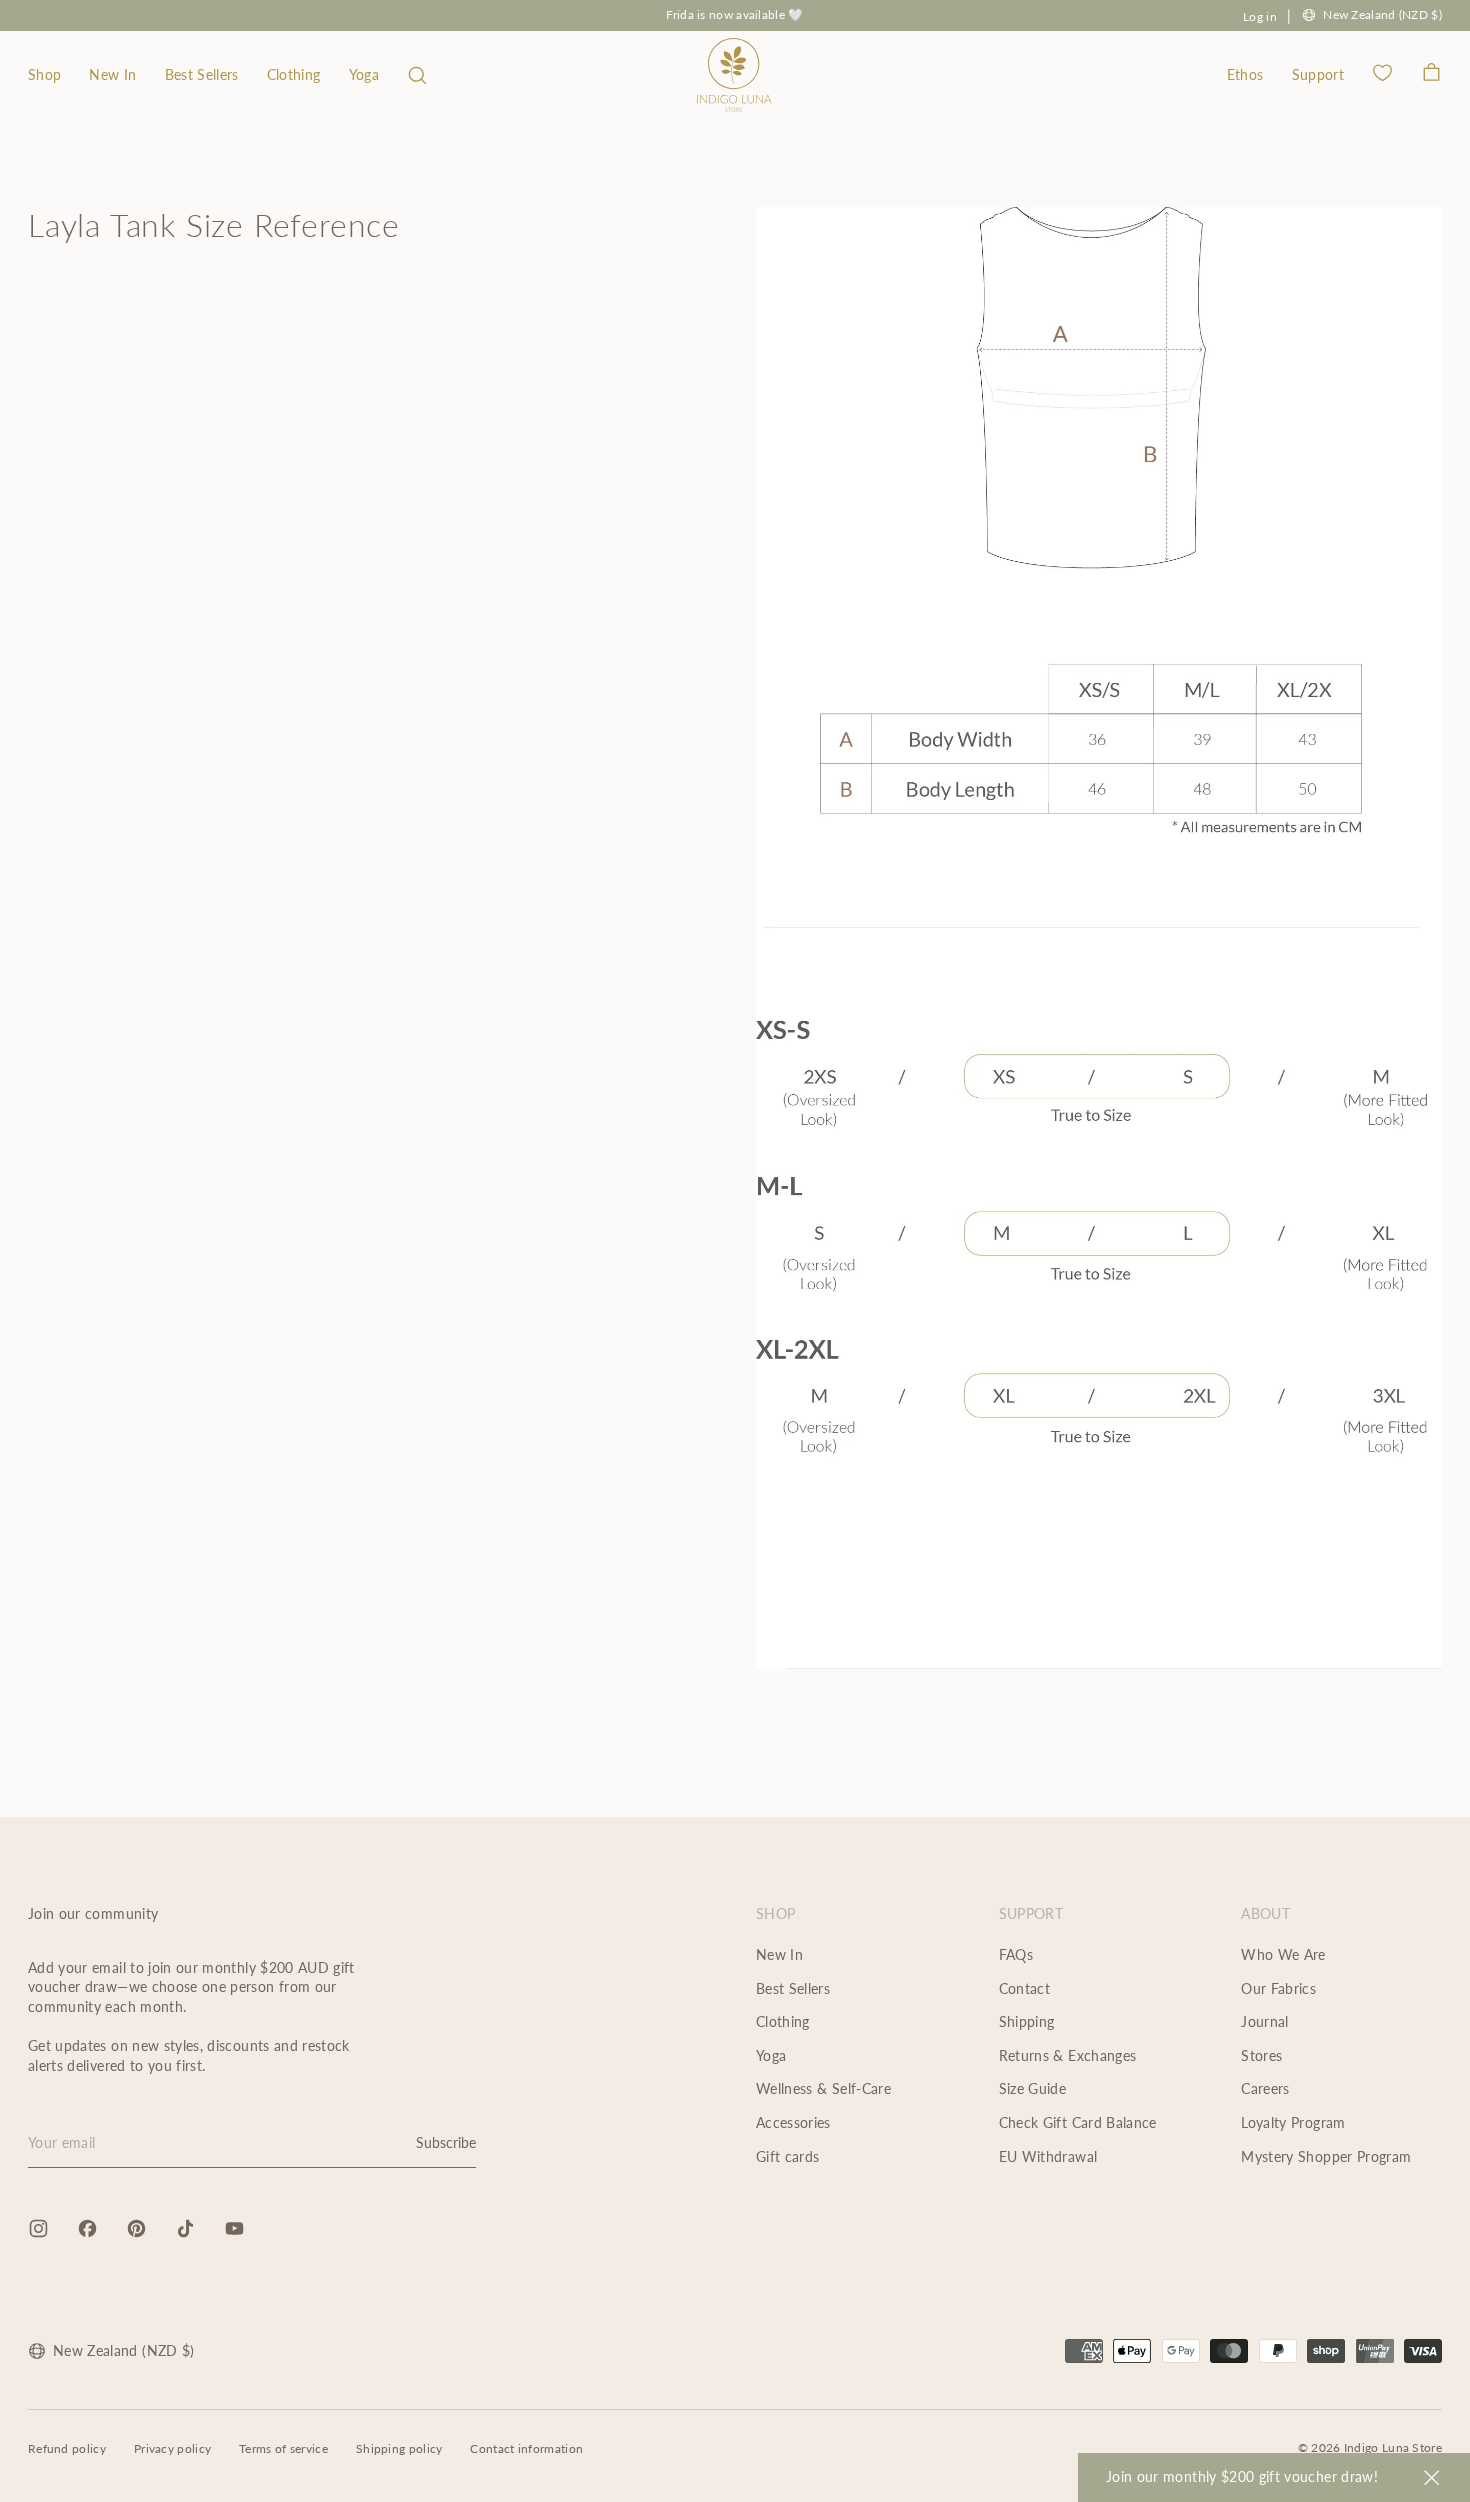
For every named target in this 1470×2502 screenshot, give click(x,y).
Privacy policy (172, 2448)
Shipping (1027, 2021)
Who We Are (1283, 1954)
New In (112, 74)
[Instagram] (38, 2228)
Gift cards (788, 2156)
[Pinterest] (136, 2228)
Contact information (526, 2448)
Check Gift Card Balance (1078, 2122)
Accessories (793, 2122)
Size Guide (1033, 2088)
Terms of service (283, 2448)
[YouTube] (234, 2228)
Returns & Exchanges (1068, 2055)
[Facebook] (87, 2228)
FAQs (1016, 1954)
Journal (1264, 2021)
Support (1318, 74)
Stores (1261, 2055)
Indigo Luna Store (1393, 2447)
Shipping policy (399, 2448)
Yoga (364, 74)
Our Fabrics (1278, 1988)
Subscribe (446, 2142)
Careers (1265, 2088)
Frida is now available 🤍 (734, 14)
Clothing (294, 74)
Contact (1024, 1988)
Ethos (1245, 74)
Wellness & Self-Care (823, 2088)
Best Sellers (202, 74)
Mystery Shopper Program (1326, 2156)
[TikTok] (185, 2228)
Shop (44, 74)
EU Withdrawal (1048, 2156)
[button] (417, 75)
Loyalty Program (1293, 2122)
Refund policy (67, 2448)
